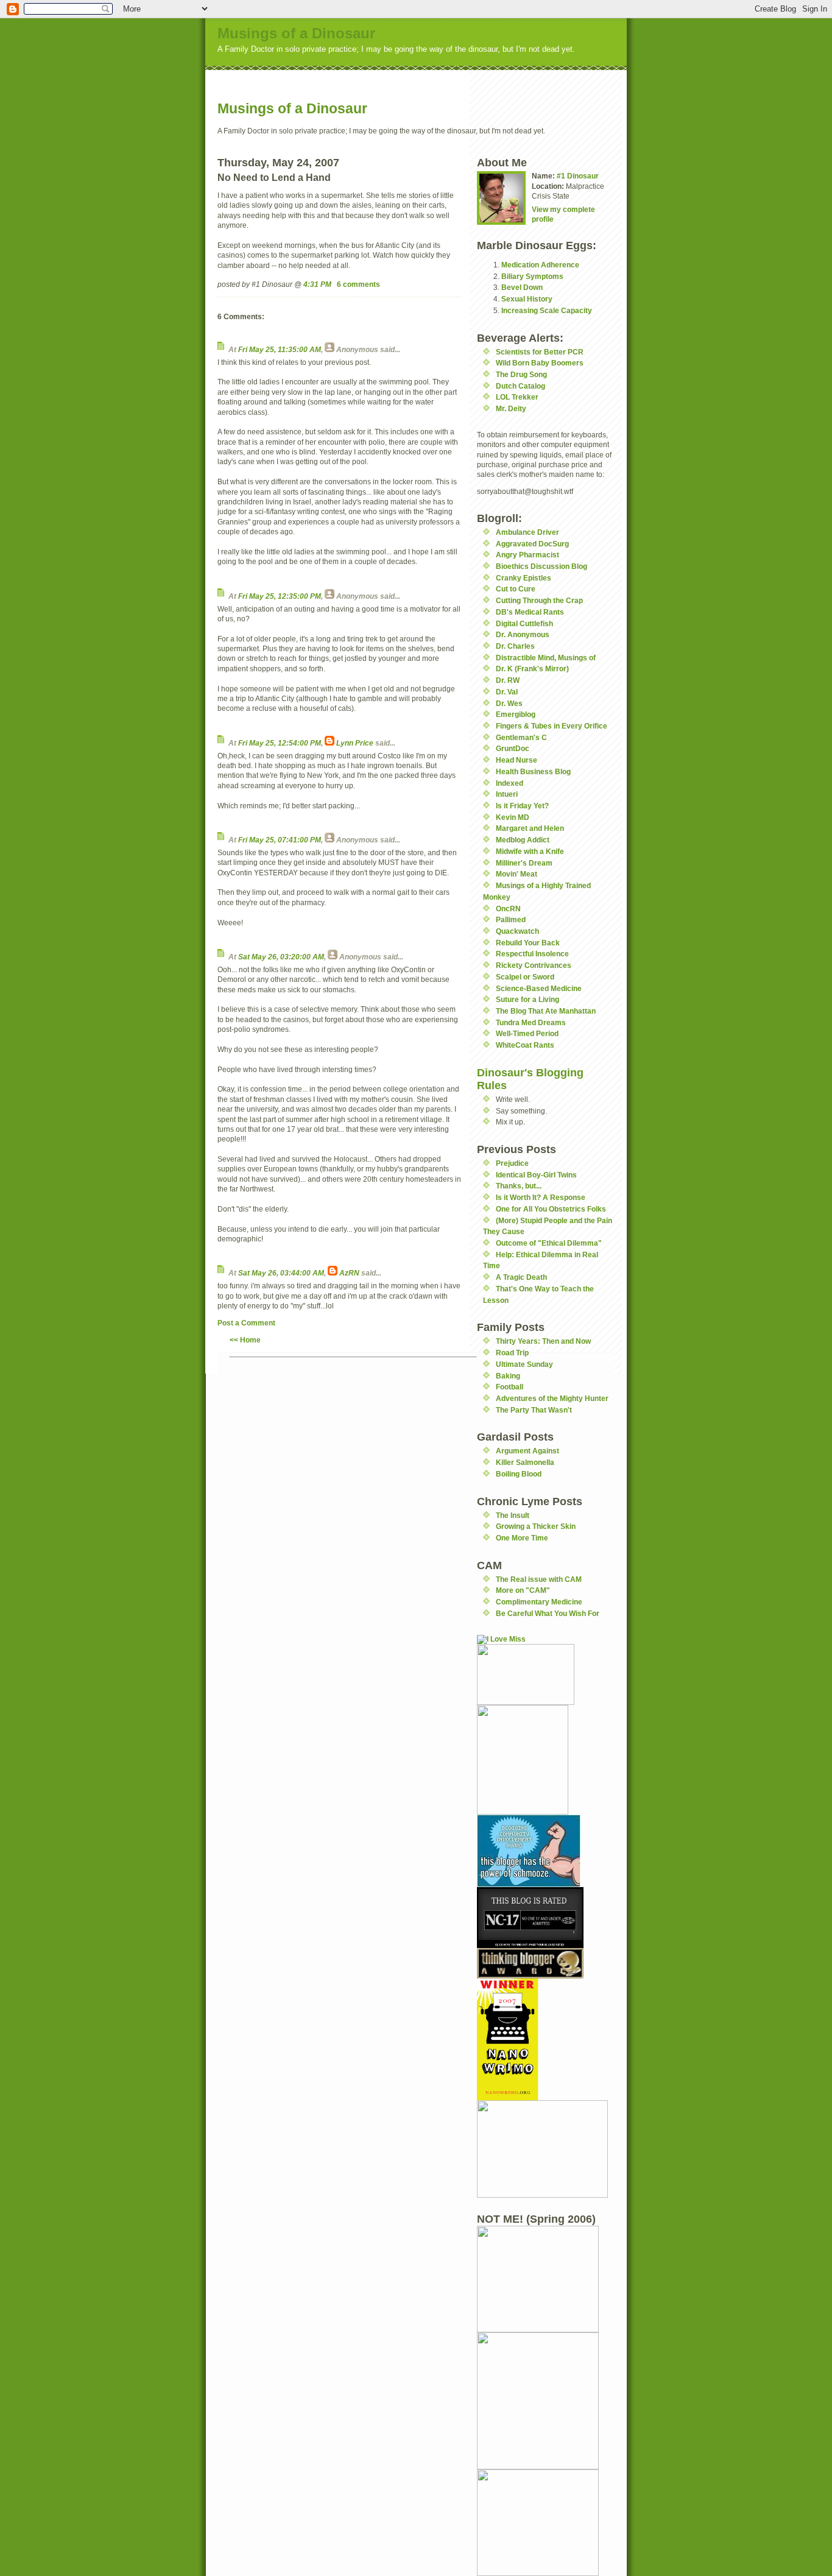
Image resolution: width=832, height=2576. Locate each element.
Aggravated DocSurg (532, 544)
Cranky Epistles (524, 578)
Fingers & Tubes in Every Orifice (552, 726)
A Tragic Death (521, 1277)
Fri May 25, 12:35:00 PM (280, 596)
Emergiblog (516, 714)
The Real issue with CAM (539, 1579)
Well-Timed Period (527, 1033)
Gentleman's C (521, 737)
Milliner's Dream (524, 863)
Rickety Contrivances (534, 965)
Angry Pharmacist (527, 555)
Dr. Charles (515, 646)
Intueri (507, 794)
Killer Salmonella (525, 1462)
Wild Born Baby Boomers (540, 363)
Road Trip (512, 1353)
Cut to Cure (516, 589)
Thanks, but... (519, 1186)
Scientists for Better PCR (540, 352)
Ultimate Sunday (524, 1364)
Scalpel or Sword (525, 977)
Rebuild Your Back (528, 943)
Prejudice (512, 1163)
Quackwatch (517, 931)
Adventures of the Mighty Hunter (552, 1398)
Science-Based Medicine (539, 988)
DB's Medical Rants (530, 612)
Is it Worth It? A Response (541, 1197)
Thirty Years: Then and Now (543, 1341)
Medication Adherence (540, 265)
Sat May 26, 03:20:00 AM (281, 957)
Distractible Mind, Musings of (546, 658)
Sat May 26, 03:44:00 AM (281, 1273)
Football (509, 1387)
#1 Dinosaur (578, 176)
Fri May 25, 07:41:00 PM (280, 840)
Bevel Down (522, 287)
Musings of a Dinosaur (296, 33)
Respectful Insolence (532, 954)
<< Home (245, 1340)
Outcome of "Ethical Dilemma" (549, 1243)
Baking (508, 1376)
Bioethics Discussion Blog (541, 566)
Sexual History (527, 299)
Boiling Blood (519, 1474)
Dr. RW (508, 680)
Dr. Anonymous (523, 634)
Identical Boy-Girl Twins (536, 1175)
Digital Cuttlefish (524, 623)
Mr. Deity (511, 408)
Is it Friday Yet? (522, 806)
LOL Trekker (517, 397)
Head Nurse (516, 760)
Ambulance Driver (527, 532)
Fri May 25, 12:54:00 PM (280, 743)
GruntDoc (513, 748)
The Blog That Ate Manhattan (546, 1011)
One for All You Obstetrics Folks (551, 1209)
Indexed (509, 783)
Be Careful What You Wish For (548, 1613)
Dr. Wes (509, 703)
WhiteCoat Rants (525, 1045)
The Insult (513, 1515)
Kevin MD (513, 817)
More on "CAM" (523, 1590)
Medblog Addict (523, 840)
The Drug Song (521, 374)
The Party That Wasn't (534, 1410)
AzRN (349, 1273)
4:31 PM (317, 284)
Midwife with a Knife (530, 851)
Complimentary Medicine (539, 1602)
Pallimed (511, 919)
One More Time (522, 1538)
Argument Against (527, 1451)
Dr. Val (507, 692)
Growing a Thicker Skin (536, 1526)
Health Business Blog (533, 771)
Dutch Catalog (520, 386)
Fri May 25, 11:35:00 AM (280, 349)
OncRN (508, 909)
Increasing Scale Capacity (547, 310)
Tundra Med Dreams (531, 1022)
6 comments (358, 284)
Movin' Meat (516, 874)
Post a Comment (246, 1323)
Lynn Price (355, 743)
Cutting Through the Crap (539, 600)
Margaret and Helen (530, 828)
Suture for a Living (527, 999)
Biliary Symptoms (532, 276)
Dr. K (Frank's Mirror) (532, 669)
